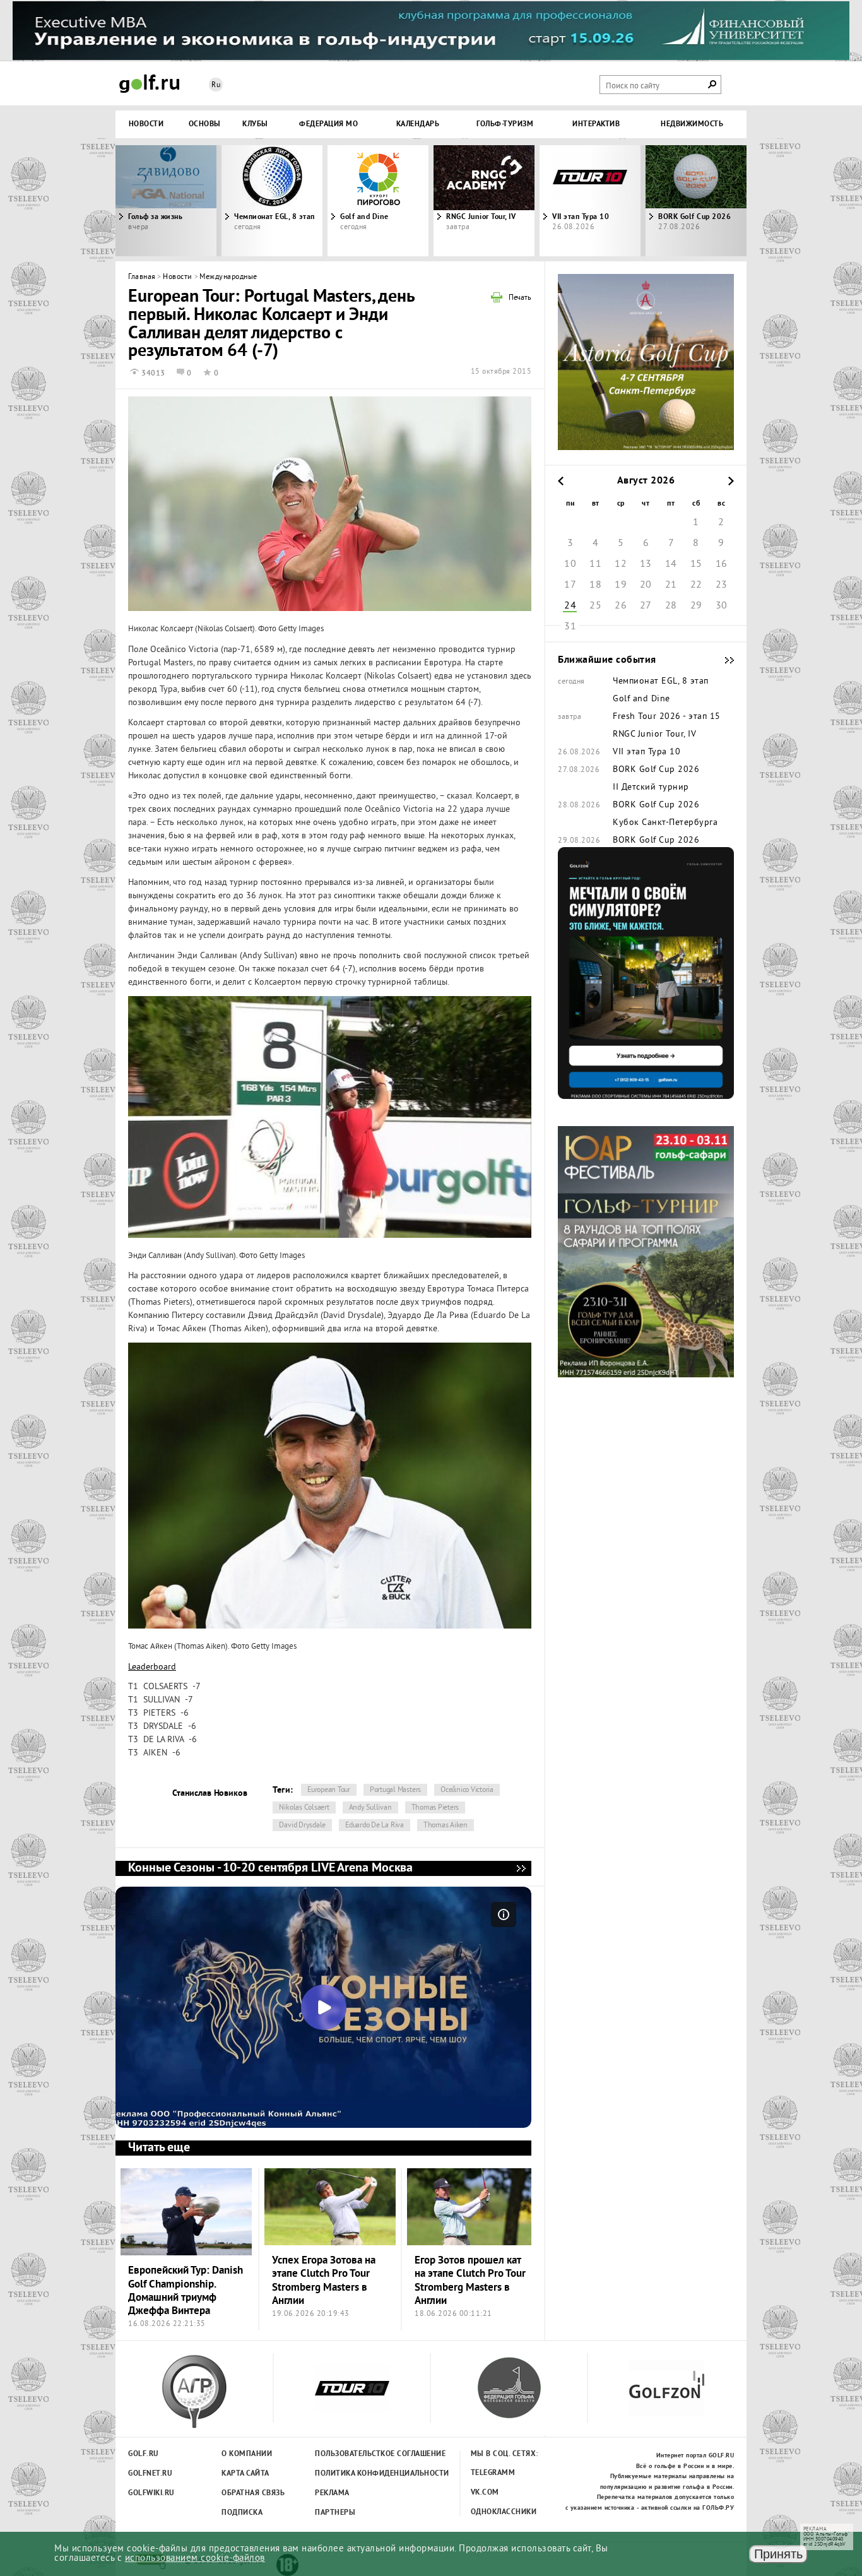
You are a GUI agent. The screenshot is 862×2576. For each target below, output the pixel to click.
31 (570, 627)
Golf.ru (144, 2454)
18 (595, 585)
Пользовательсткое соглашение (354, 2454)
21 (671, 585)
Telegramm (493, 2473)
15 (696, 564)
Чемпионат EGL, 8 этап (275, 217)
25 (595, 606)
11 (595, 564)
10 (570, 564)
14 (671, 564)
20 (646, 585)
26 (621, 606)
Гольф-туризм (505, 124)
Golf (150, 84)
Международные (228, 277)
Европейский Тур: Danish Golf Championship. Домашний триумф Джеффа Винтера (186, 2291)
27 (646, 606)
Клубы (255, 124)
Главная (142, 277)
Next (668, 201)
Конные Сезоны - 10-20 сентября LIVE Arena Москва (521, 1868)
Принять (778, 2554)
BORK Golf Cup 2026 (656, 770)
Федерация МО (328, 124)
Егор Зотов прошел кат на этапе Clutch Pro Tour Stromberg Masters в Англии (470, 2281)
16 (722, 564)
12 (621, 564)
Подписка (242, 2513)
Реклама (332, 2493)
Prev (194, 201)
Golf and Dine (364, 217)
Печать (520, 299)
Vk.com (485, 2493)
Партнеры (335, 2513)
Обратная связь (253, 2493)
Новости (146, 124)
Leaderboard (152, 1667)
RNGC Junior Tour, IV (481, 217)
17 (570, 585)
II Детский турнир (651, 788)
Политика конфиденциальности (354, 2474)
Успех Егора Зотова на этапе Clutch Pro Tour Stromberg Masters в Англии (324, 2281)
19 (621, 585)
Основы (205, 124)
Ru (216, 86)
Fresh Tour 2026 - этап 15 (667, 717)
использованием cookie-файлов (195, 2559)
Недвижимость (692, 124)
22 (696, 585)
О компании (247, 2454)
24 (570, 606)
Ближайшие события (723, 660)
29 (696, 606)
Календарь (418, 124)
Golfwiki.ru (151, 2493)
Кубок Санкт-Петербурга (665, 823)
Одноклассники (504, 2512)
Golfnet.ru (150, 2474)
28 (671, 606)
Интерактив (596, 124)
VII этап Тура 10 (581, 217)
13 (646, 564)
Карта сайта (245, 2474)
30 (722, 606)
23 (722, 585)
